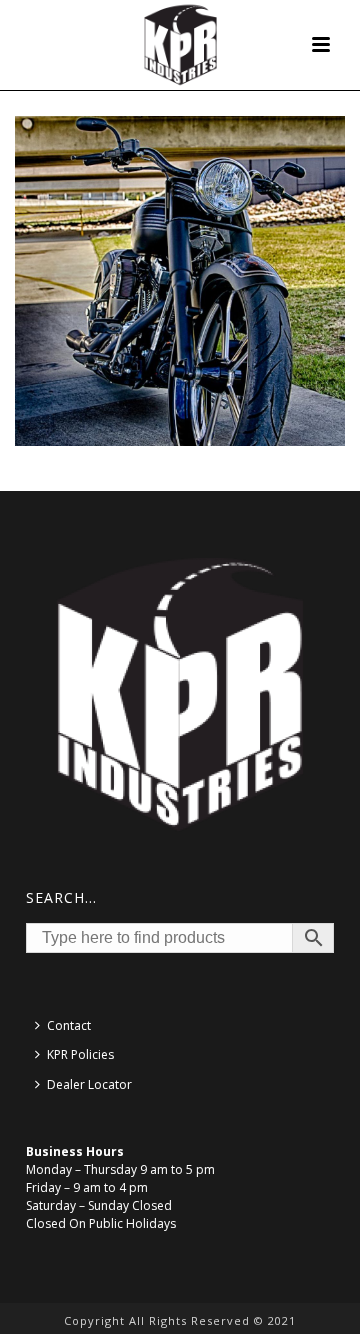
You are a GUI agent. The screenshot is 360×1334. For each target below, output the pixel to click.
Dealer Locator (89, 1084)
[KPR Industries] (180, 45)
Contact (69, 1025)
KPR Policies (80, 1054)
